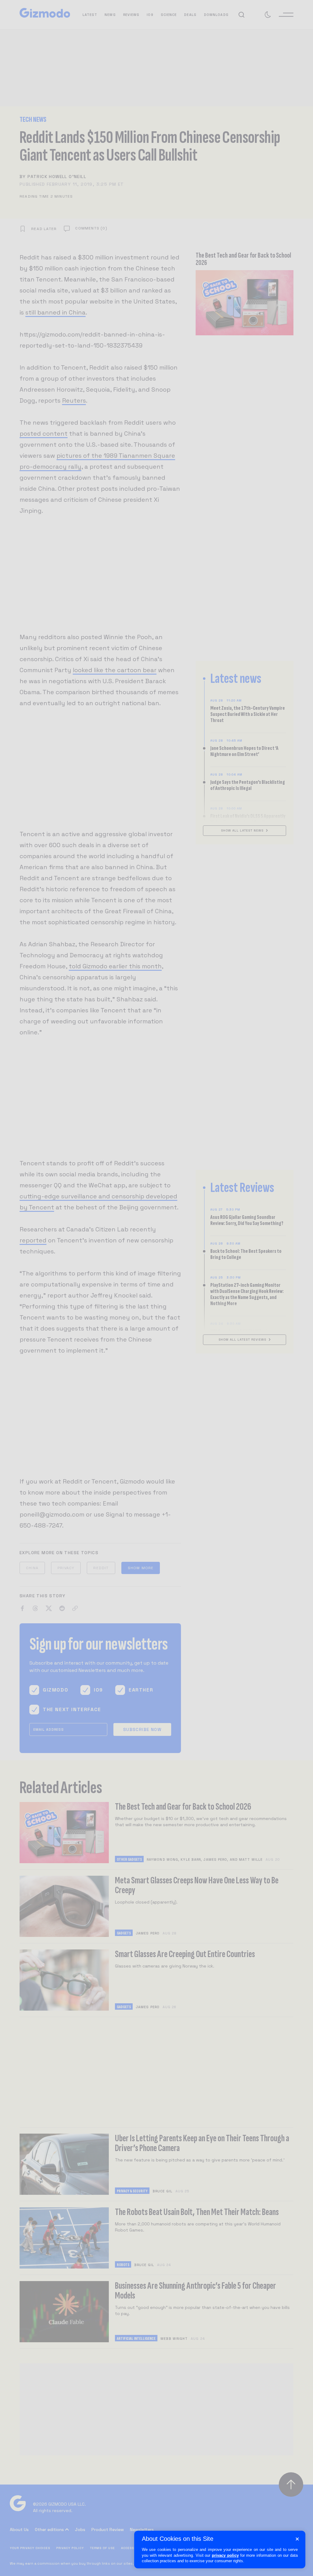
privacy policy (225, 2555)
